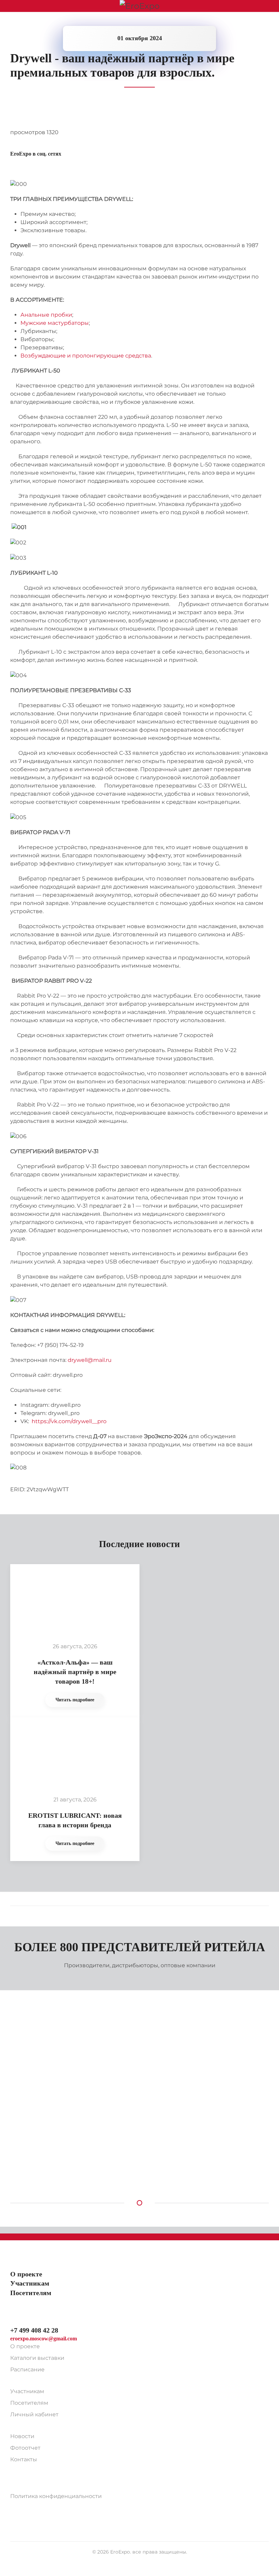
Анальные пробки (46, 315)
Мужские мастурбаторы (55, 323)
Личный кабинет (34, 2414)
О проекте (25, 2346)
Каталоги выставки (37, 2358)
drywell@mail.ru (90, 1360)
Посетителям (29, 2403)
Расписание (27, 2370)
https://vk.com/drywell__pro (69, 1421)
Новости (22, 2436)
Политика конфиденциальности (56, 2496)
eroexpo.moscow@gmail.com (44, 2339)
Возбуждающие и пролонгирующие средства (86, 356)
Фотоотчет (25, 2448)
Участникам (27, 2391)
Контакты (24, 2459)
